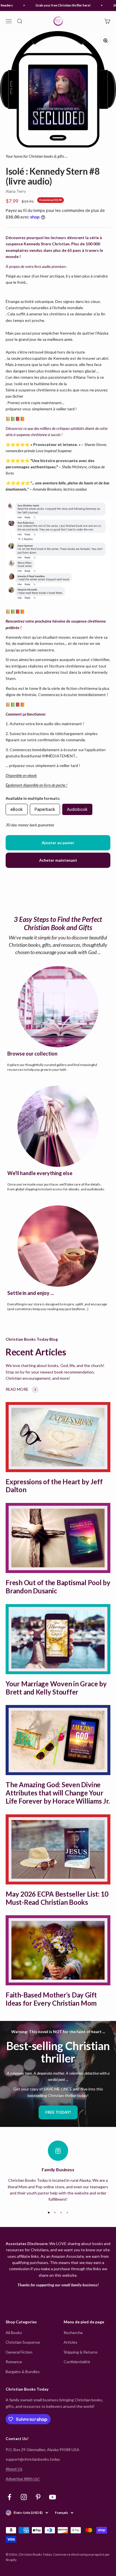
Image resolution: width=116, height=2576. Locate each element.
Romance (14, 2362)
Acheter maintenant (58, 860)
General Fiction (19, 2352)
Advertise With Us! (23, 2479)
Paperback (45, 809)
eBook (17, 809)
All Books (14, 2333)
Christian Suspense (23, 2342)
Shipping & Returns (81, 2352)
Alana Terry (16, 191)
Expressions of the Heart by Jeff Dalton (54, 1486)
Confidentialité (77, 2362)
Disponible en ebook (21, 775)
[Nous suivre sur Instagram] (24, 2497)
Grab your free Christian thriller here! (58, 5)
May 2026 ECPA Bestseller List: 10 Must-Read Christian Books (57, 1898)
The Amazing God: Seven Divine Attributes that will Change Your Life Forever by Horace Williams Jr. (58, 1793)
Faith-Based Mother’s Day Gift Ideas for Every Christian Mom (51, 1999)
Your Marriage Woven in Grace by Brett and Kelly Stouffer (56, 1688)
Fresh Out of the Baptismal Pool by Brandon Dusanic (58, 1587)
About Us (14, 2469)
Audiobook (77, 809)
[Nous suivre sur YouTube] (53, 2497)
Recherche (73, 2333)
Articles (71, 2342)
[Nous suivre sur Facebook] (9, 2497)
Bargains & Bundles (23, 2372)
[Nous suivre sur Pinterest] (38, 2497)
